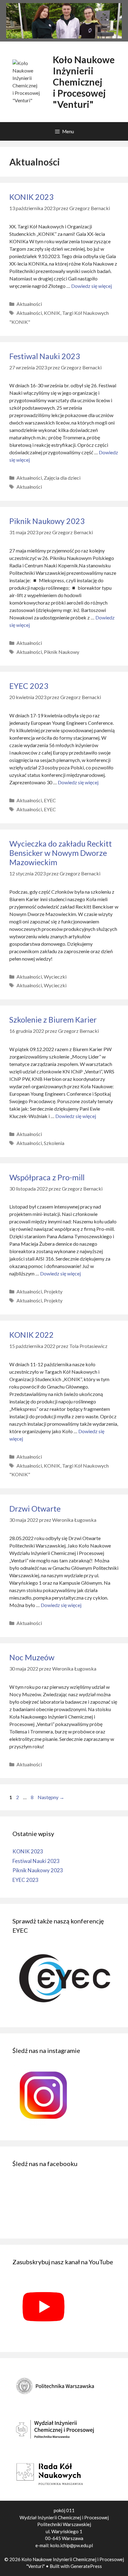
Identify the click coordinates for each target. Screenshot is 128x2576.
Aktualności (29, 304)
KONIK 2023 (32, 197)
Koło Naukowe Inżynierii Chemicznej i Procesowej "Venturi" (84, 82)
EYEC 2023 (29, 686)
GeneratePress (86, 2566)
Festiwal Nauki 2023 (45, 356)
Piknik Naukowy (62, 652)
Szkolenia (54, 1143)
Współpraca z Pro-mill (47, 1177)
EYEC (50, 800)
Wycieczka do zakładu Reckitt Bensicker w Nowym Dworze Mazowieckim (61, 853)
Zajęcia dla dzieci (62, 478)
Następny (51, 1797)
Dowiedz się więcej (91, 286)
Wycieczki (55, 977)
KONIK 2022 (32, 1335)
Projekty (53, 1291)
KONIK (52, 313)
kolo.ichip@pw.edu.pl (72, 2545)
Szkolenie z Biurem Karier (53, 1019)
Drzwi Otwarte (35, 1508)
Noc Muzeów (32, 1657)
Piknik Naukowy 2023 (47, 521)
